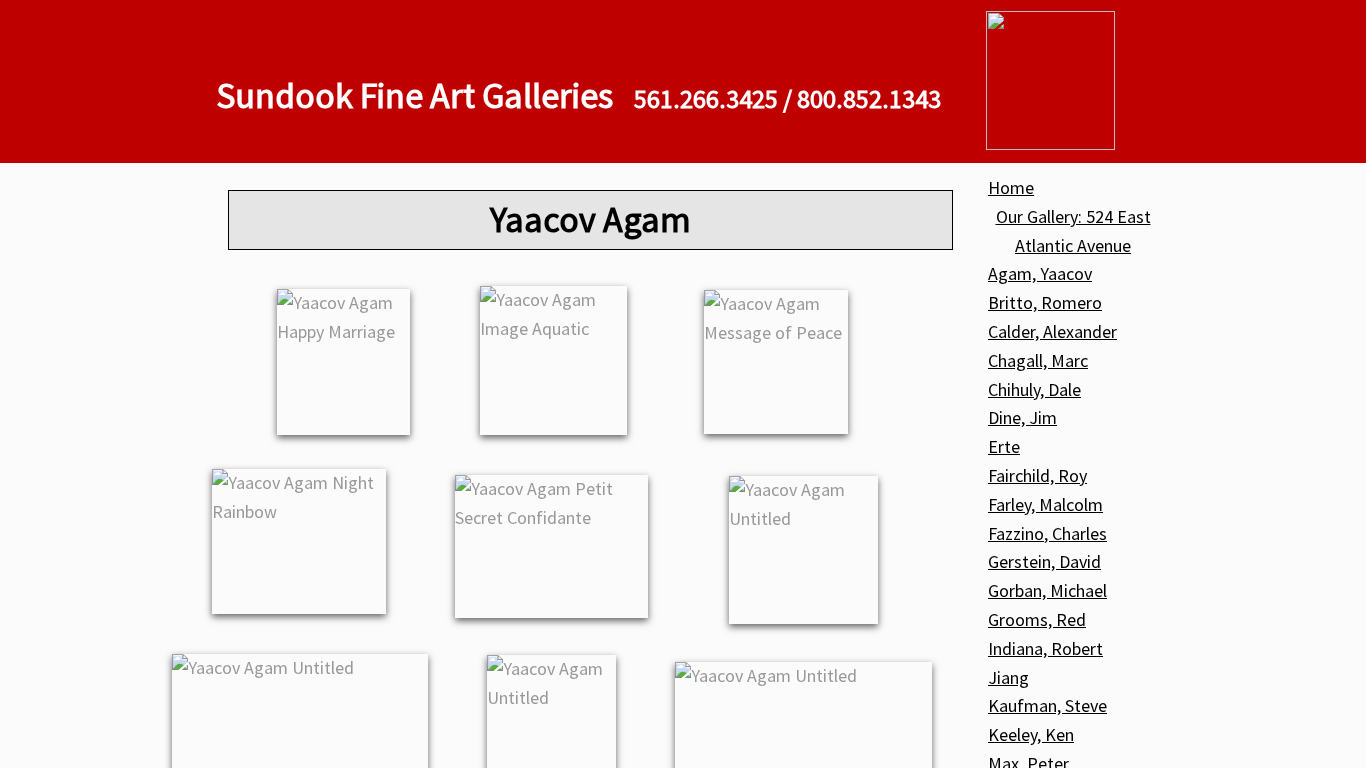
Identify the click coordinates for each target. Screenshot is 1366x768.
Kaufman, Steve (1047, 705)
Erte (1004, 446)
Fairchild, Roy (1037, 475)
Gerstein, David (1044, 561)
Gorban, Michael (1047, 590)
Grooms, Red (1037, 619)
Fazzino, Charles (1047, 533)
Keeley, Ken (1031, 734)
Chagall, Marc (1038, 360)
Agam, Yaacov (1040, 273)
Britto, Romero (1045, 302)
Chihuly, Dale (1034, 389)
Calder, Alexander (1052, 331)
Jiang (1008, 677)
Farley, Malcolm (1045, 504)
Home (1011, 187)
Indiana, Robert (1045, 648)
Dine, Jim (1022, 417)
